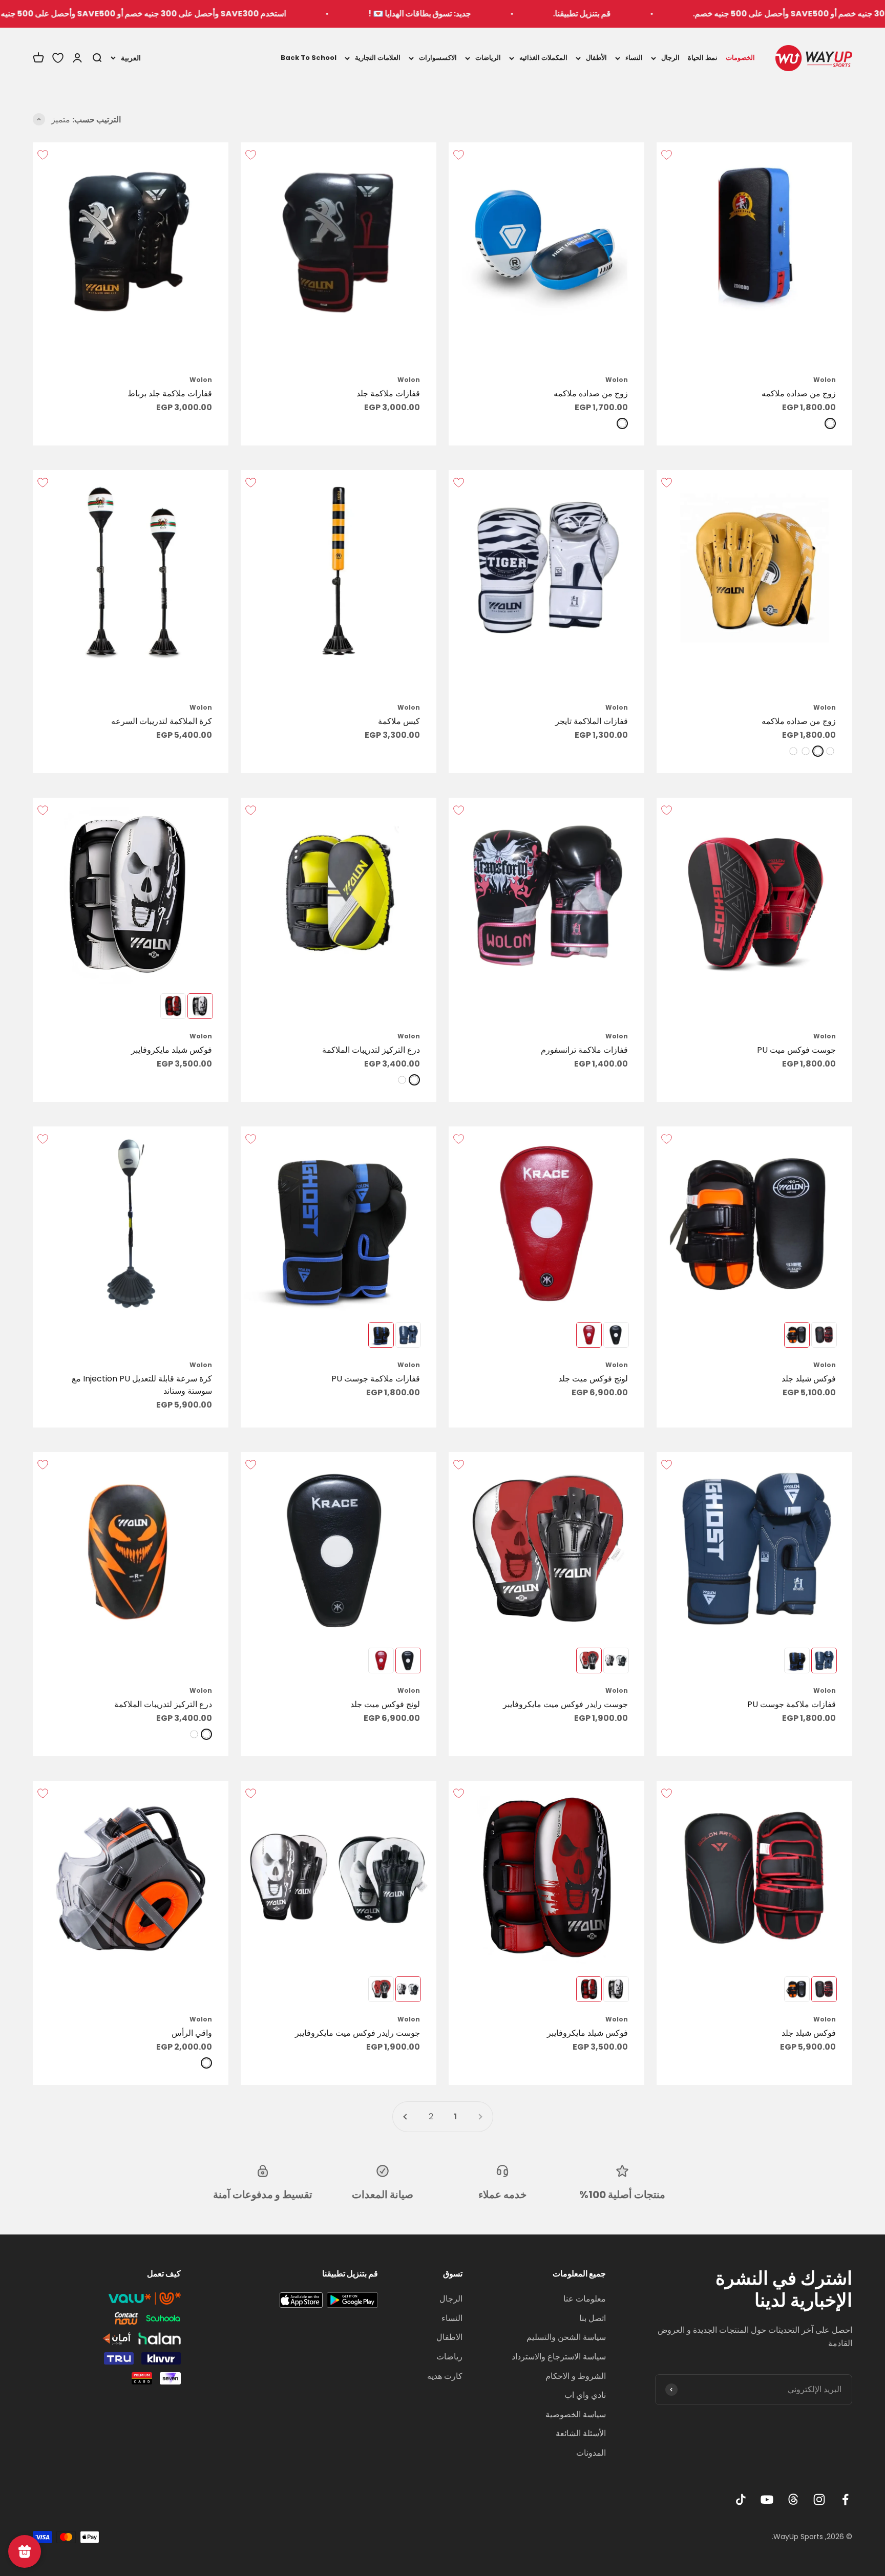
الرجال (670, 58)
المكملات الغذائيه (543, 58)
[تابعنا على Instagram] (819, 2499)
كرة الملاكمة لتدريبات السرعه (162, 721)
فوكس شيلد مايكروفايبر (172, 1050)
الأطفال (596, 58)
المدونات (591, 2453)
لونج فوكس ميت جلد (593, 1379)
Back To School (309, 58)
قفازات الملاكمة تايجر (592, 721)
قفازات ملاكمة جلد (388, 393)
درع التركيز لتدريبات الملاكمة (371, 1050)
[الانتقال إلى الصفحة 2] (406, 2117)
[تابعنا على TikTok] (741, 2499)
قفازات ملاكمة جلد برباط (170, 393)
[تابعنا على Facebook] (845, 2499)
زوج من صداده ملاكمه (799, 393)
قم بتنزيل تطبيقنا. (711, 14)
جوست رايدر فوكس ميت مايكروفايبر (565, 1704)
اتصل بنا (593, 2318)
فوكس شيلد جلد (809, 1379)
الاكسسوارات (438, 58)
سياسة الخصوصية (576, 2414)
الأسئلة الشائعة (581, 2433)
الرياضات (488, 58)
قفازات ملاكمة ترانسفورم (584, 1050)
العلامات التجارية (378, 58)
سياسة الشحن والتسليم (566, 2337)
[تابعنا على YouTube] (767, 2499)
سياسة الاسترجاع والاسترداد (559, 2357)
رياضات (449, 2357)
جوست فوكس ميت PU (796, 1050)
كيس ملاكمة (399, 721)
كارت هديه (445, 2376)
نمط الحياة (703, 58)
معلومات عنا (585, 2299)
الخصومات (740, 58)
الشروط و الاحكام (576, 2376)
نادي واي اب (585, 2395)
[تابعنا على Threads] (793, 2499)
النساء (634, 58)
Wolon (825, 380)
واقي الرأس (192, 2033)
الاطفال (449, 2337)
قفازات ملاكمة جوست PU (376, 1379)
